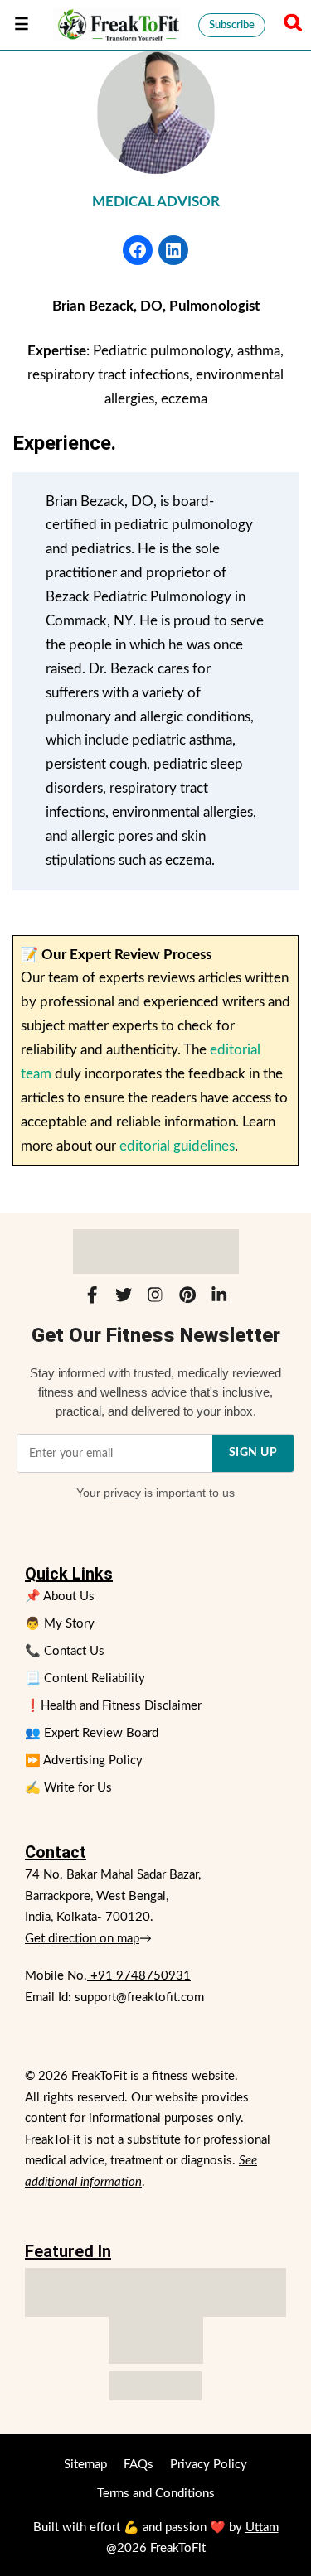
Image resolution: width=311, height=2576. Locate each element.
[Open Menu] (22, 25)
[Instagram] (155, 1299)
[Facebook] (92, 1299)
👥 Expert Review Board (92, 1733)
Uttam (262, 2528)
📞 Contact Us (65, 1651)
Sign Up (253, 1453)
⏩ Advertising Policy (84, 1761)
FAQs (138, 2465)
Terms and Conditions (156, 2494)
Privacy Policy (209, 2465)
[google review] (156, 2340)
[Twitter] (124, 1299)
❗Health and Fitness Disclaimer (113, 1706)
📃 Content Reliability (85, 1679)
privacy (122, 1493)
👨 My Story (60, 1624)
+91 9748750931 (139, 1976)
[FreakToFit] (117, 25)
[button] (290, 25)
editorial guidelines (177, 1146)
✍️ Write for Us (68, 1788)
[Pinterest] (187, 1299)
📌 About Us (60, 1597)
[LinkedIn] (219, 1299)
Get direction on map (82, 1939)
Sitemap (85, 2465)
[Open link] (138, 250)
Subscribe (232, 25)
